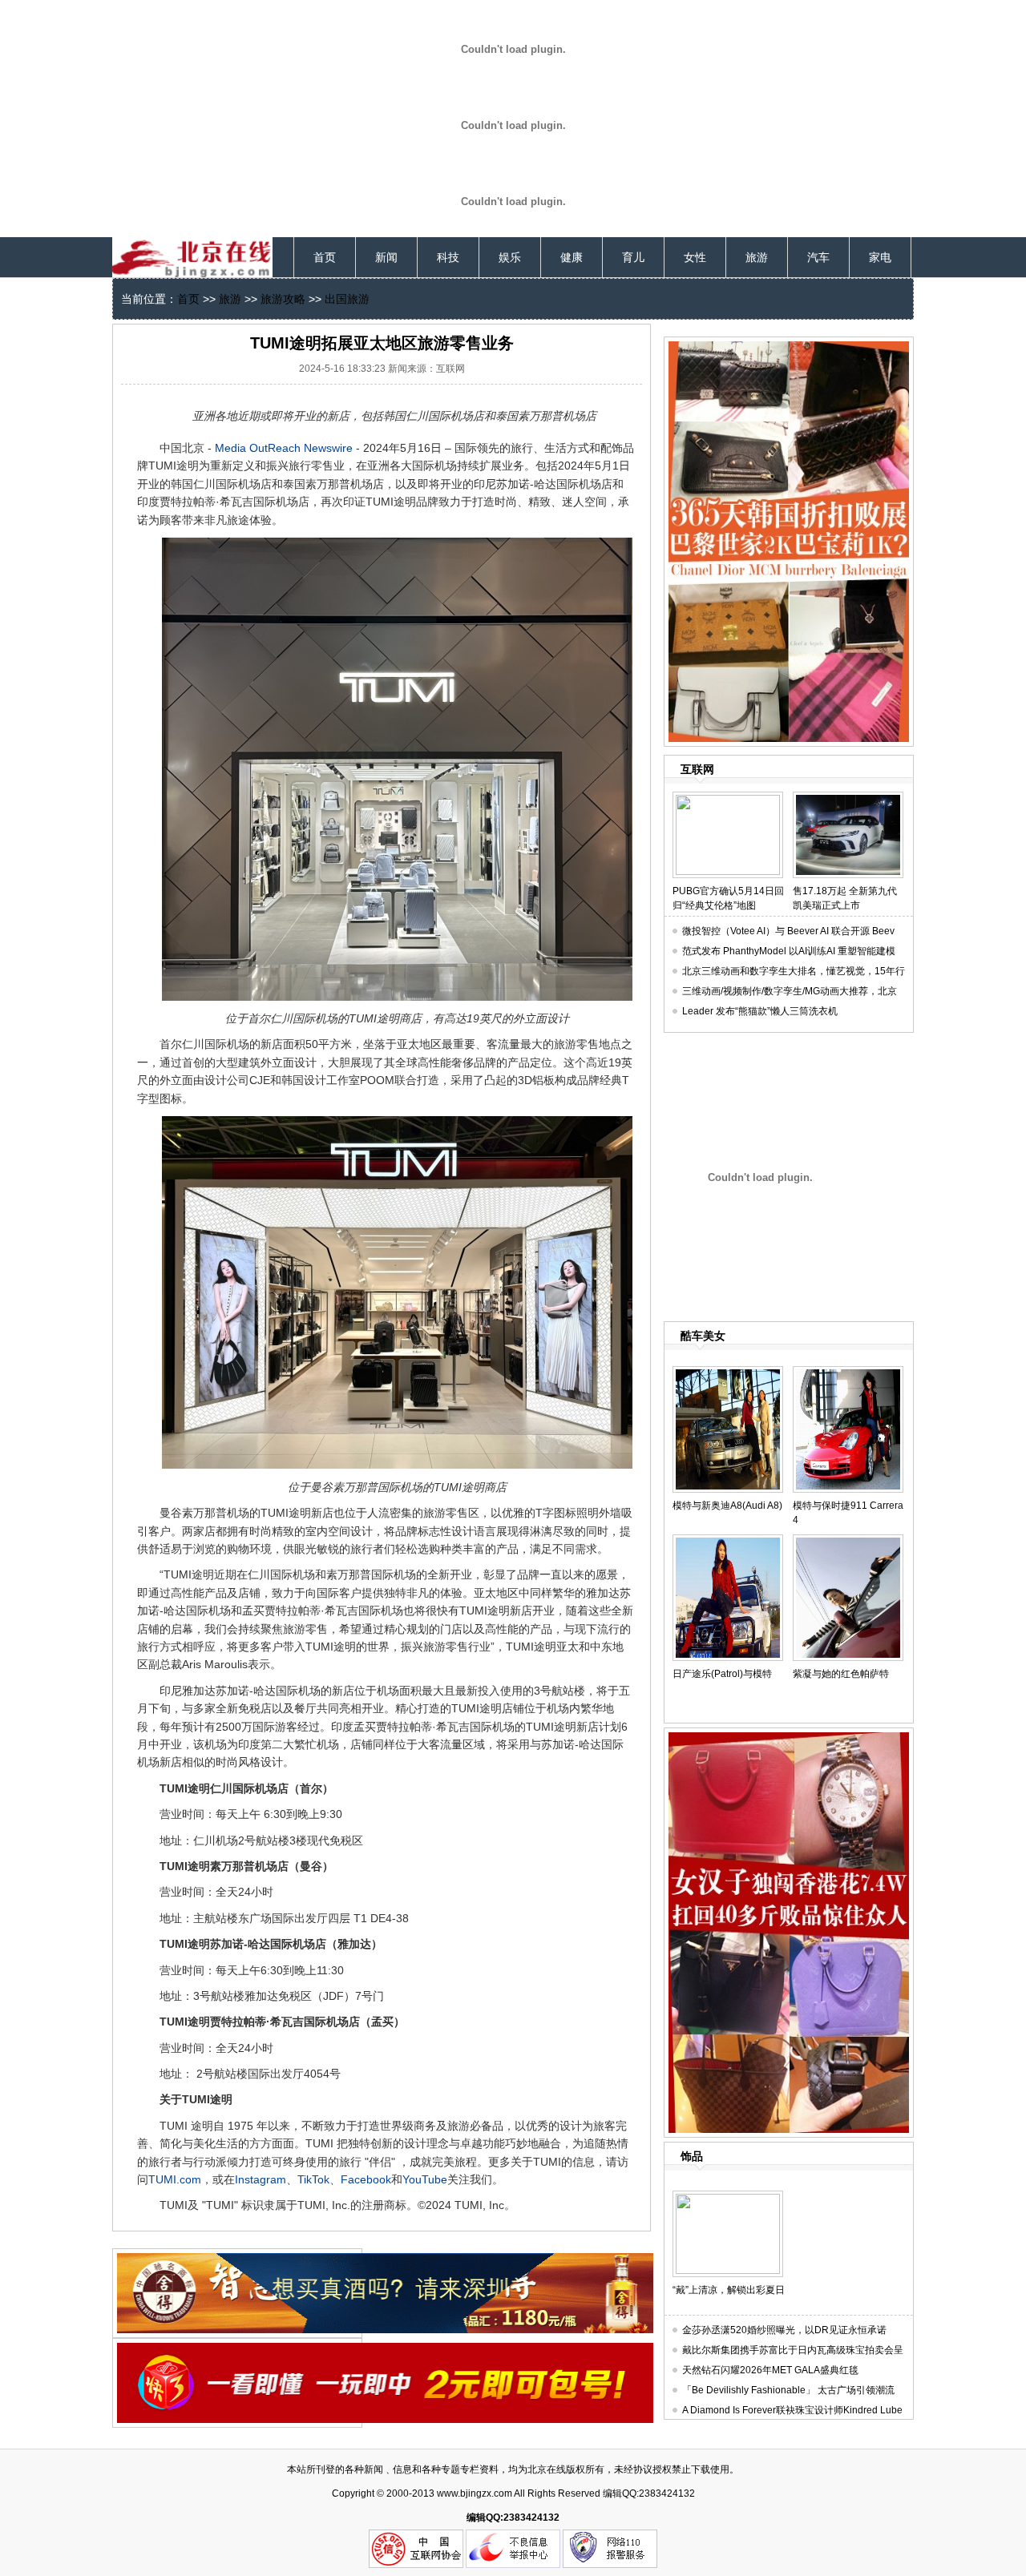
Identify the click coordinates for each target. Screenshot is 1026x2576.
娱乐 (510, 257)
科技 (448, 257)
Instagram (261, 2179)
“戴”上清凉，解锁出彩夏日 (729, 2290)
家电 (880, 257)
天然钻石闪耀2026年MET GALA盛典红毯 (770, 2370)
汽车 (818, 257)
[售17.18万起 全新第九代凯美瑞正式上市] (848, 798)
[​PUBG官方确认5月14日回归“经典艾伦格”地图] (728, 798)
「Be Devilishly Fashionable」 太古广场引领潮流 (788, 2390)
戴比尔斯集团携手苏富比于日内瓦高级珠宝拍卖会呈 (793, 2350)
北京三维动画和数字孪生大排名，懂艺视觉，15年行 (794, 971)
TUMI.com (175, 2179)
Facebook (366, 2179)
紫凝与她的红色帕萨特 (841, 1674)
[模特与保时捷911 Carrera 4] (848, 1373)
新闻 (386, 257)
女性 (695, 257)
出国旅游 (347, 299)
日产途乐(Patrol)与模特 (722, 1674)
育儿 (633, 257)
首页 (325, 257)
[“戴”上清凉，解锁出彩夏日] (728, 2197)
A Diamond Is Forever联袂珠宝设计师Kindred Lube (792, 2410)
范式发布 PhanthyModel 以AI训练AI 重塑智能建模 (789, 951)
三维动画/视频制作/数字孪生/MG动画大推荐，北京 (790, 991)
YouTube (425, 2179)
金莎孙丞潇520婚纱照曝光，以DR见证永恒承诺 (784, 2330)
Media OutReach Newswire (282, 448)
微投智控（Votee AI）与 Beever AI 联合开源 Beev (788, 931)
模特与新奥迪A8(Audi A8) (727, 1506)
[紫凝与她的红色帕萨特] (848, 1541)
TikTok (313, 2179)
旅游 (757, 257)
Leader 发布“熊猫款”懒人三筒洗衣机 (760, 1011)
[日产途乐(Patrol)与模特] (728, 1541)
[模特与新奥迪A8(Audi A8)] (728, 1373)
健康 (572, 257)
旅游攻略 (283, 299)
